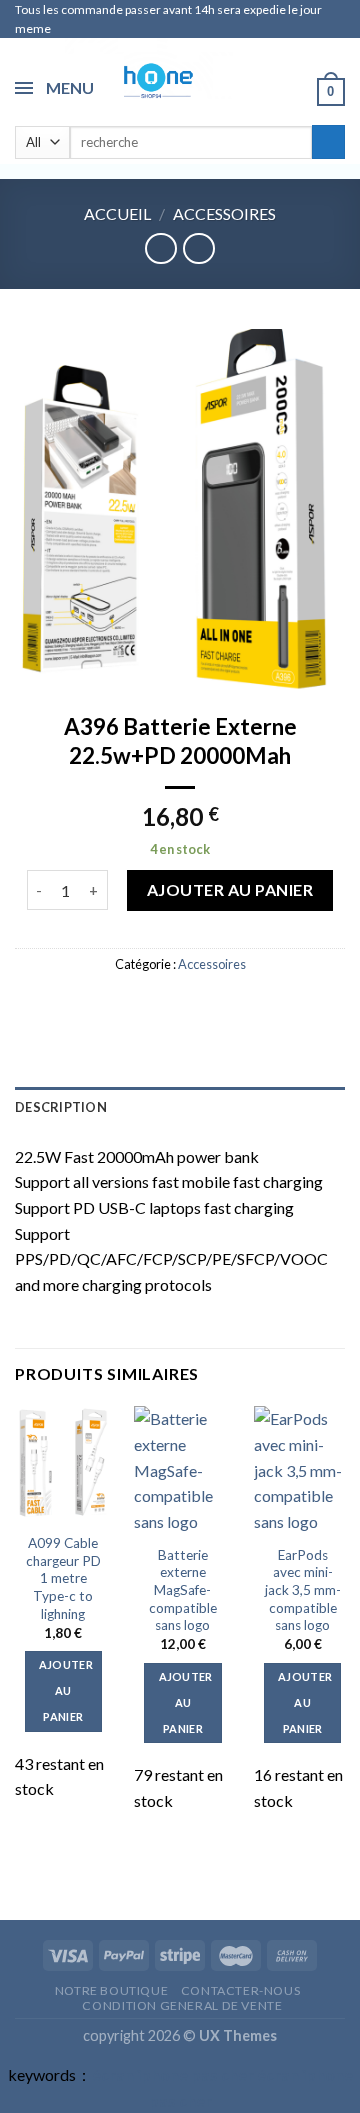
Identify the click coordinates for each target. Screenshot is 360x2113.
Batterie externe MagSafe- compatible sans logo (183, 1590)
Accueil (117, 213)
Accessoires (224, 213)
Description (61, 1107)
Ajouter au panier (230, 889)
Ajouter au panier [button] (66, 1690)
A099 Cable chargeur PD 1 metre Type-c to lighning (63, 1578)
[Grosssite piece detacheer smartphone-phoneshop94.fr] (149, 79)
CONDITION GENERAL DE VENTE (182, 2005)
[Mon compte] (293, 91)
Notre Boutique (112, 1990)
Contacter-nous (241, 1990)
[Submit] (328, 142)
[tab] (180, 1107)
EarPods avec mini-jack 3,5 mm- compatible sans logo (303, 1590)
